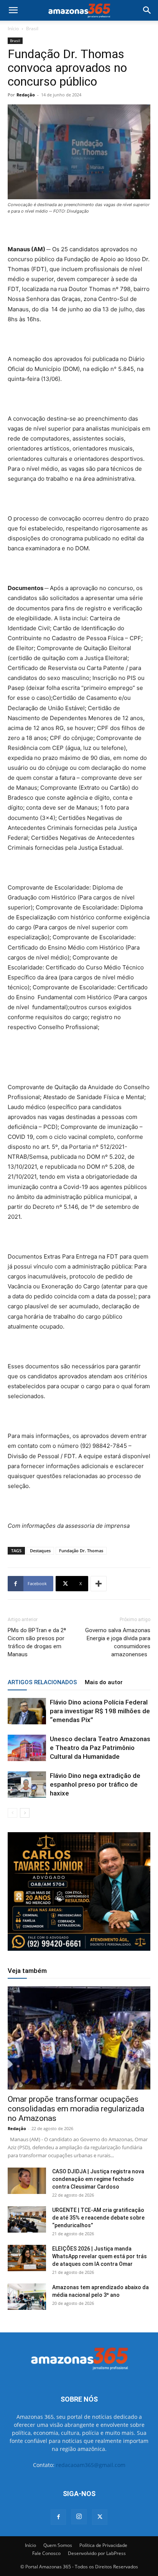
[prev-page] (12, 1813)
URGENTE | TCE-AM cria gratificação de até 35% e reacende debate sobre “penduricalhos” (98, 2218)
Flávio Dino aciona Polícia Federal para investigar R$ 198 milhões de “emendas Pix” (100, 1711)
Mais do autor (104, 1682)
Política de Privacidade (103, 2545)
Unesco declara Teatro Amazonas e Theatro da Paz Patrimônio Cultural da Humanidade (100, 1748)
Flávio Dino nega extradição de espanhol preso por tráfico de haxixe (95, 1784)
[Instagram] (79, 2517)
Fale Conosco (46, 2553)
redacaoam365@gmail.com (91, 2465)
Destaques (40, 1551)
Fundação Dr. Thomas (81, 1551)
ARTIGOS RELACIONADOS (42, 1682)
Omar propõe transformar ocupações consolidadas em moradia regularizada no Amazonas (76, 2109)
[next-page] (25, 1813)
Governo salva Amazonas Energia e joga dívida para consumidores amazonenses (118, 1642)
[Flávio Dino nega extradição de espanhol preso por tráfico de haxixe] (27, 1785)
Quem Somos (58, 2545)
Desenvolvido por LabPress (97, 2553)
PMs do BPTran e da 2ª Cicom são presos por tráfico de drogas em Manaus (37, 1642)
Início (13, 28)
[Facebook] (58, 2517)
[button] (13, 10)
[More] (99, 1584)
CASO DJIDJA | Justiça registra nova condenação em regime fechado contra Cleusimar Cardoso (98, 2179)
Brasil (32, 28)
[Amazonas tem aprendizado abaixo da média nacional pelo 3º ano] (27, 2297)
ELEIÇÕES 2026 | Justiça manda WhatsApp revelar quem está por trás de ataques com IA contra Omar (100, 2256)
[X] (100, 2517)
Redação (26, 95)
